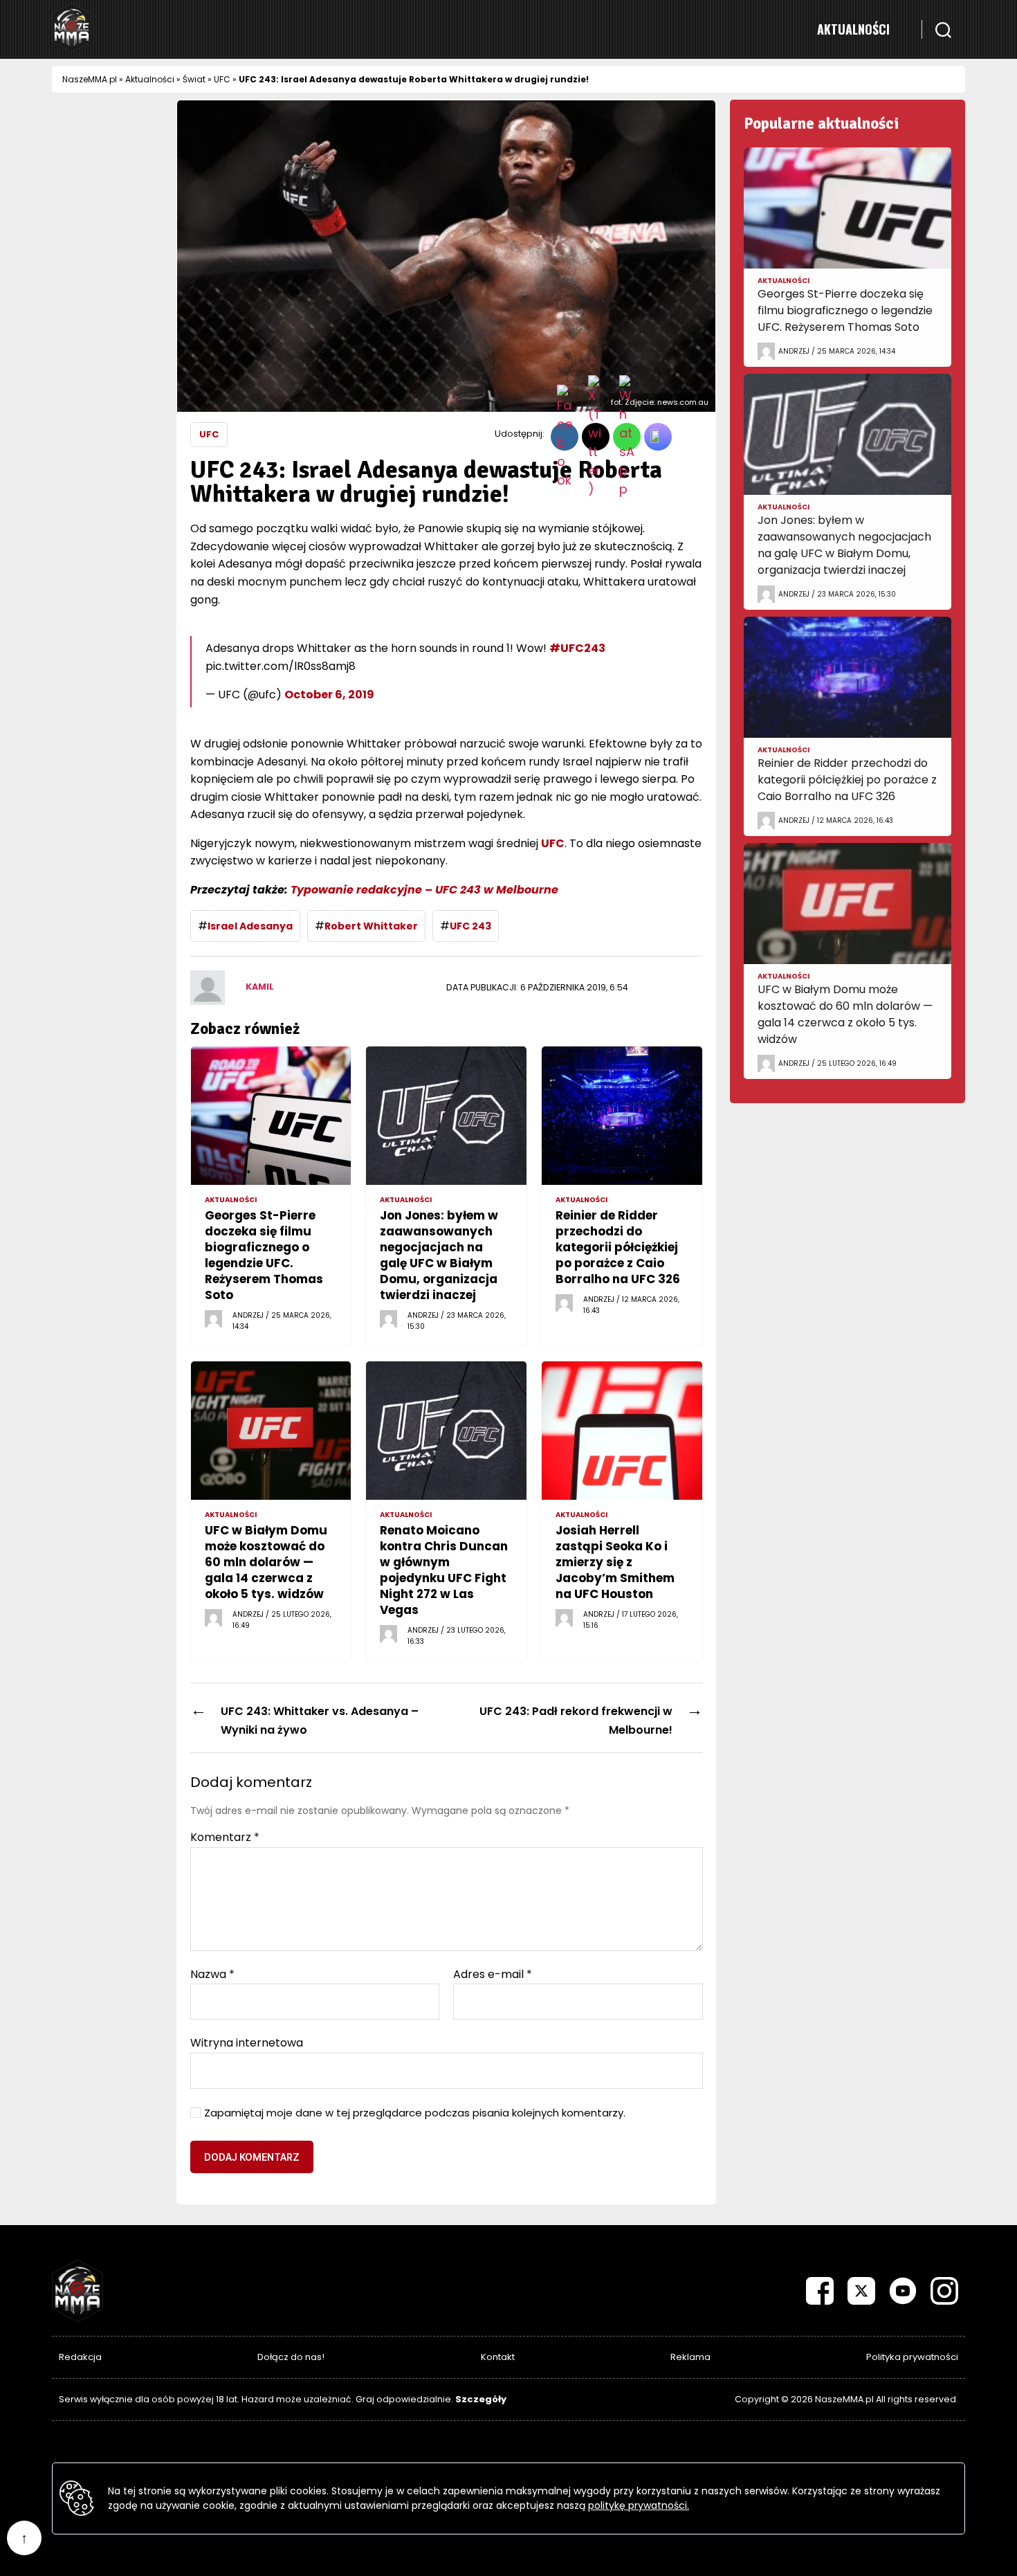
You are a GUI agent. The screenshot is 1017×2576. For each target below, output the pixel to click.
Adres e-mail (493, 1975)
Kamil (260, 987)
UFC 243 (470, 926)
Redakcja (80, 2357)
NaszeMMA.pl (90, 79)
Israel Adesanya (250, 926)
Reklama (690, 2357)
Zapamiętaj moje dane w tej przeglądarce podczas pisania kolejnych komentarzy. (415, 2113)
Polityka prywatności (912, 2357)
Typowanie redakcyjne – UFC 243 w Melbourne (424, 890)
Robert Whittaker (371, 926)
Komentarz (225, 1838)
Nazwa (212, 1975)
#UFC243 (577, 648)
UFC (222, 79)
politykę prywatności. (639, 2505)
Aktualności (853, 29)
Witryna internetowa (247, 2042)
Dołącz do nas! (291, 2357)
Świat (194, 79)
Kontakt (498, 2357)
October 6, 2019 (329, 695)
